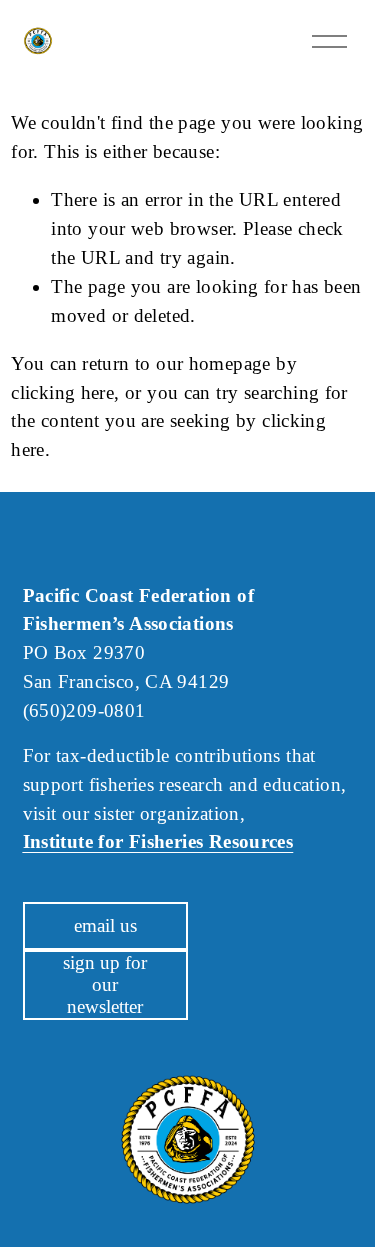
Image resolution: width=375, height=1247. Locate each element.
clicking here (62, 392)
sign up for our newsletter (105, 984)
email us (105, 925)
